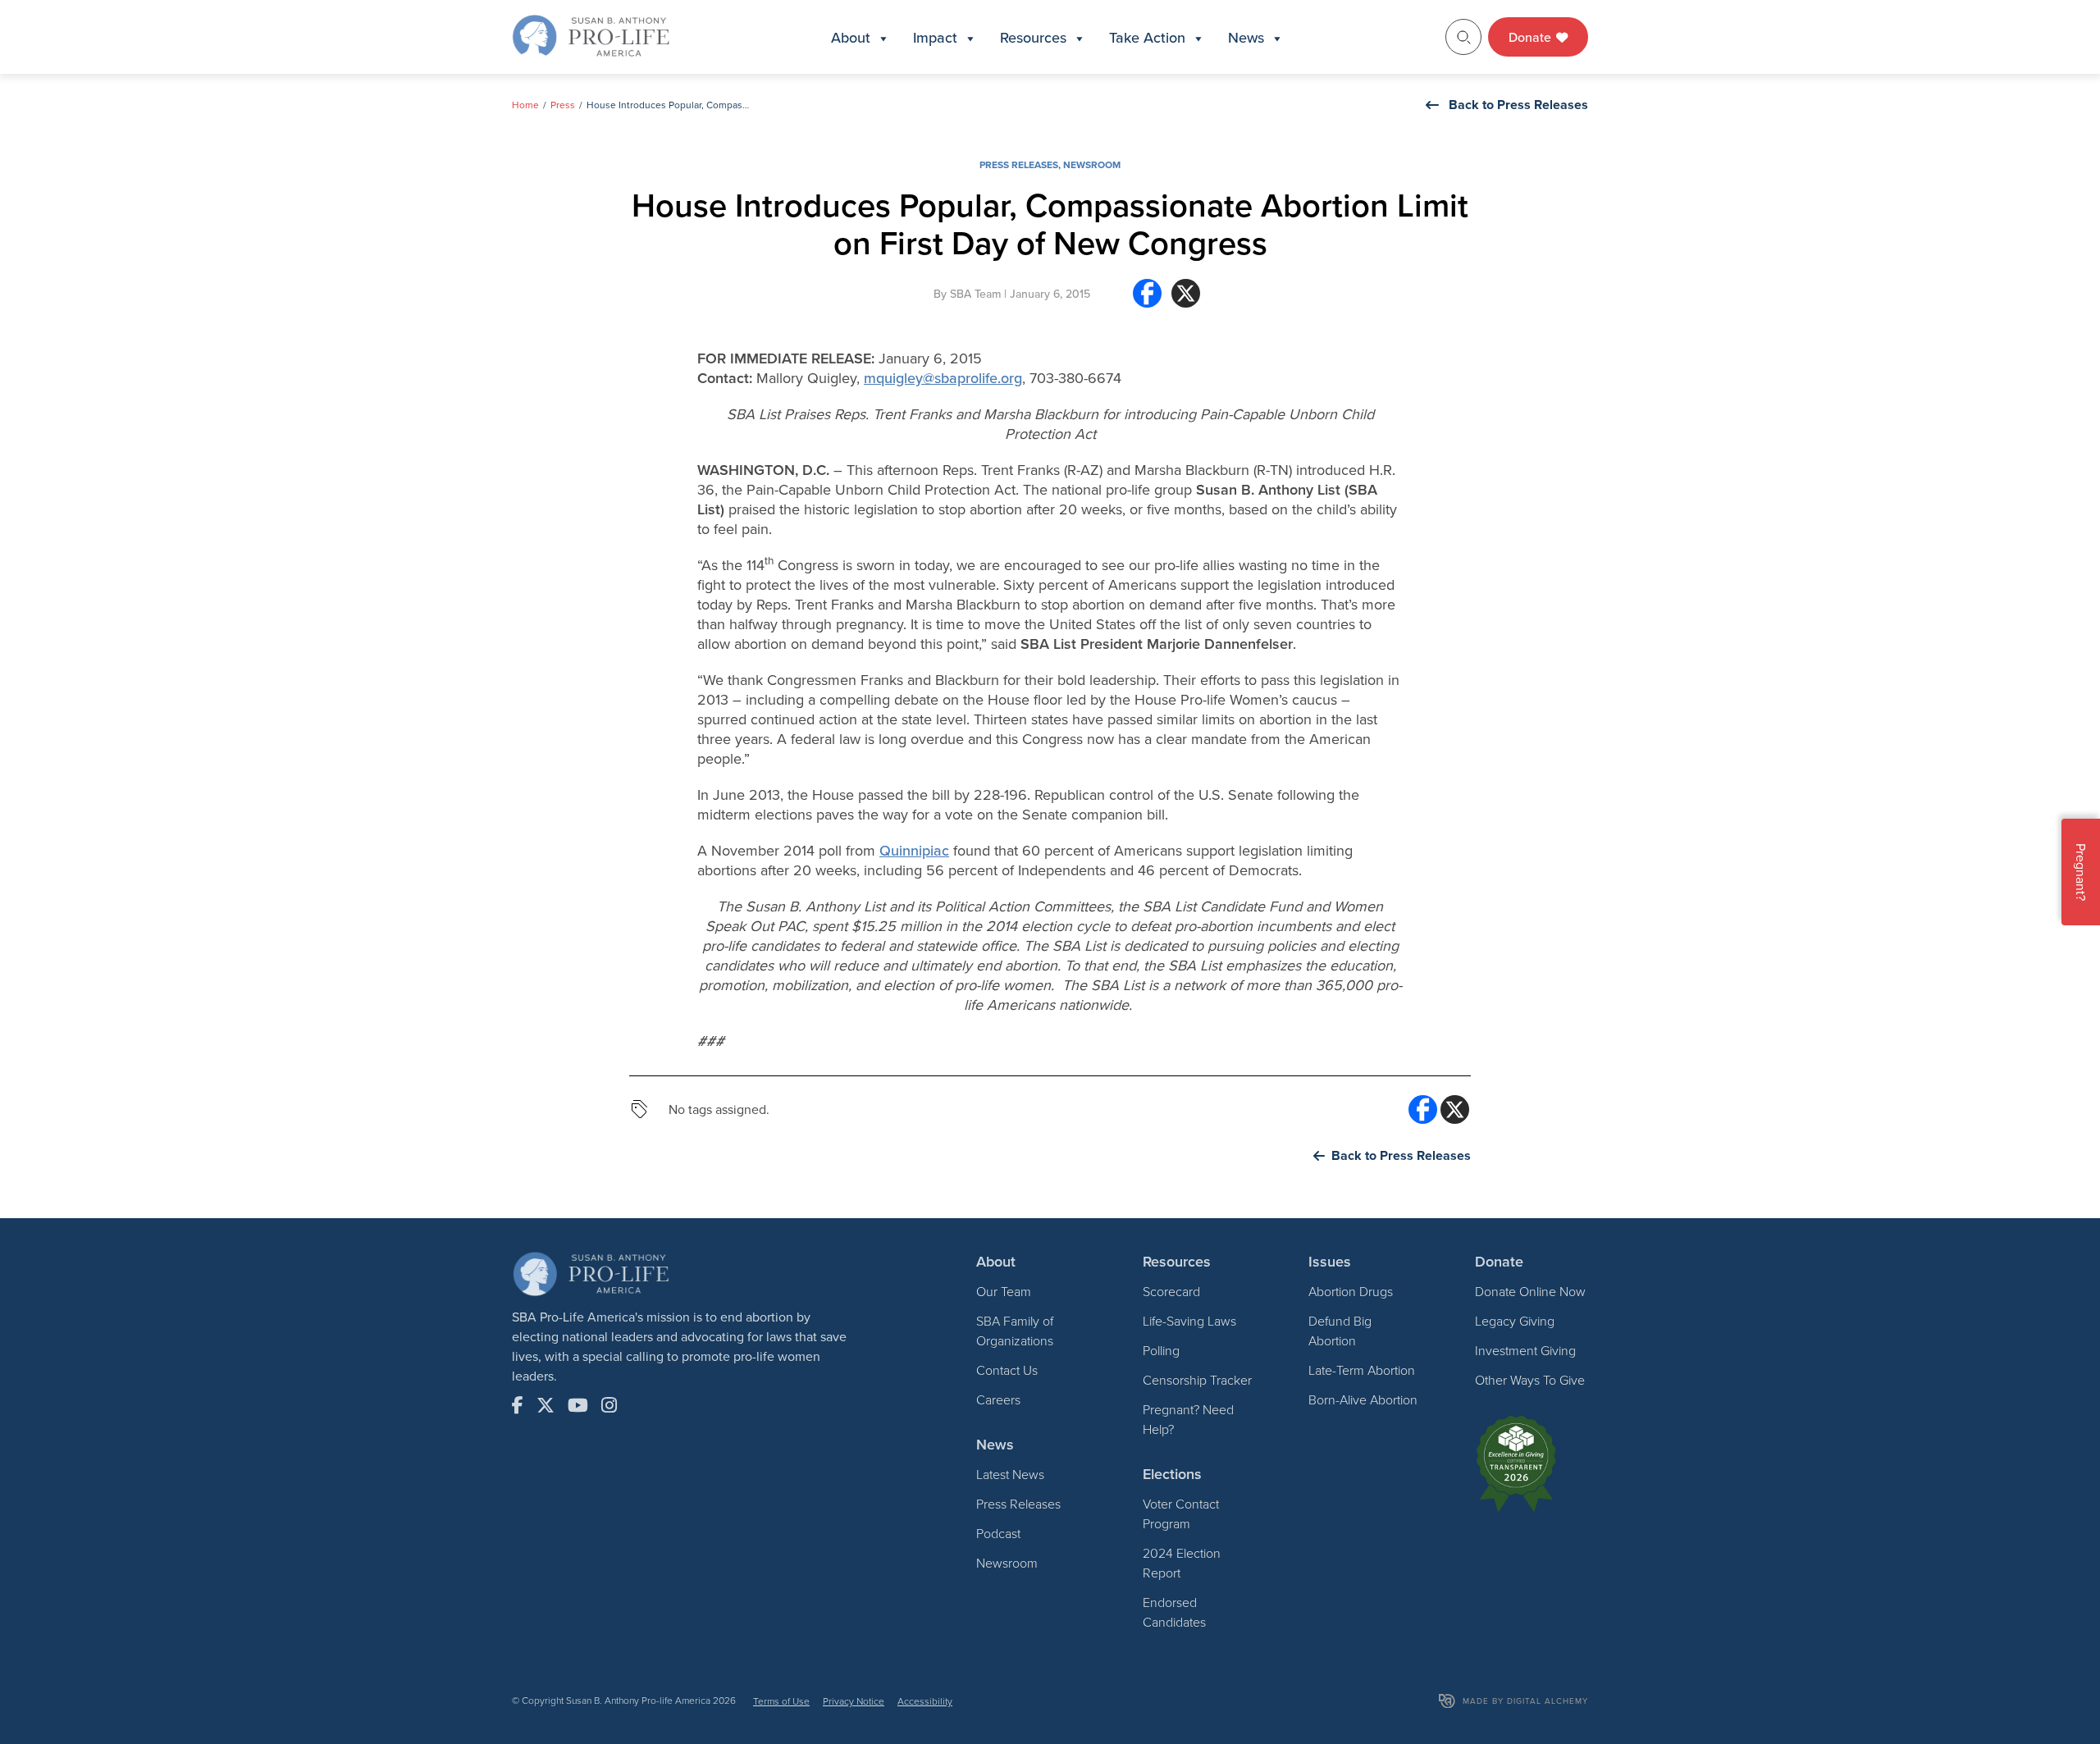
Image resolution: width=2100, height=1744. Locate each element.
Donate (1532, 37)
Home (525, 105)
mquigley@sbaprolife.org (943, 378)
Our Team (1004, 1291)
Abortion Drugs (1351, 1291)
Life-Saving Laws (1189, 1321)
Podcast (998, 1533)
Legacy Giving (1515, 1321)
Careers (998, 1399)
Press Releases (1019, 164)
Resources (1033, 37)
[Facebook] (1147, 300)
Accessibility (925, 1701)
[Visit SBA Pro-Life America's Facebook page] (518, 1405)
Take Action (1147, 37)
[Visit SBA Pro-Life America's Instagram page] (609, 1405)
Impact (935, 37)
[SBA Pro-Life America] (591, 35)
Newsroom (1092, 164)
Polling (1161, 1350)
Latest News (1010, 1474)
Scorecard (1171, 1291)
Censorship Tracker (1197, 1380)
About (851, 37)
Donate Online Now (1530, 1291)
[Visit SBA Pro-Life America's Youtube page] (578, 1405)
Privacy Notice (854, 1701)
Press (563, 105)
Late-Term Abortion (1362, 1370)
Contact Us (1007, 1370)
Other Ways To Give (1530, 1380)
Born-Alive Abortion (1363, 1399)
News (1246, 37)
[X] (1186, 300)
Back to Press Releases (1518, 105)
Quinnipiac (914, 850)
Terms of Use (781, 1701)
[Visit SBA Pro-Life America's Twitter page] (546, 1405)
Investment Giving (1525, 1350)
